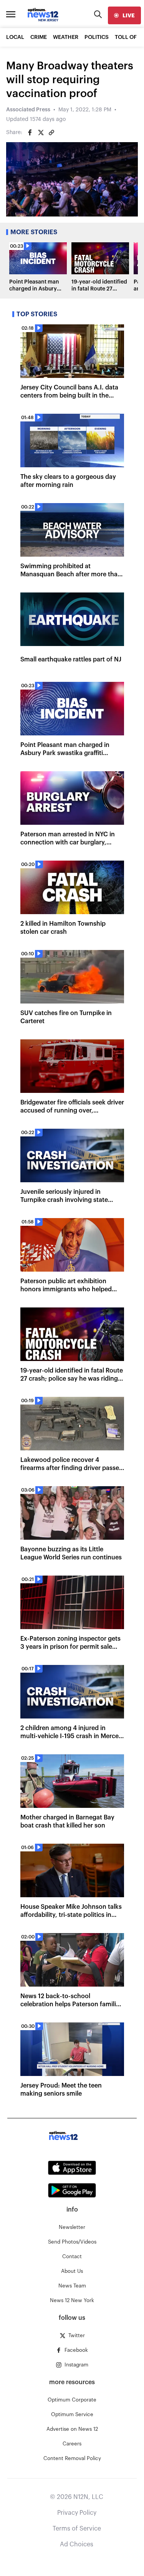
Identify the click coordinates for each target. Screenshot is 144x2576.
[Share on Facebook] (30, 133)
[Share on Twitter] (41, 133)
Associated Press (28, 110)
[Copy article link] (51, 133)
